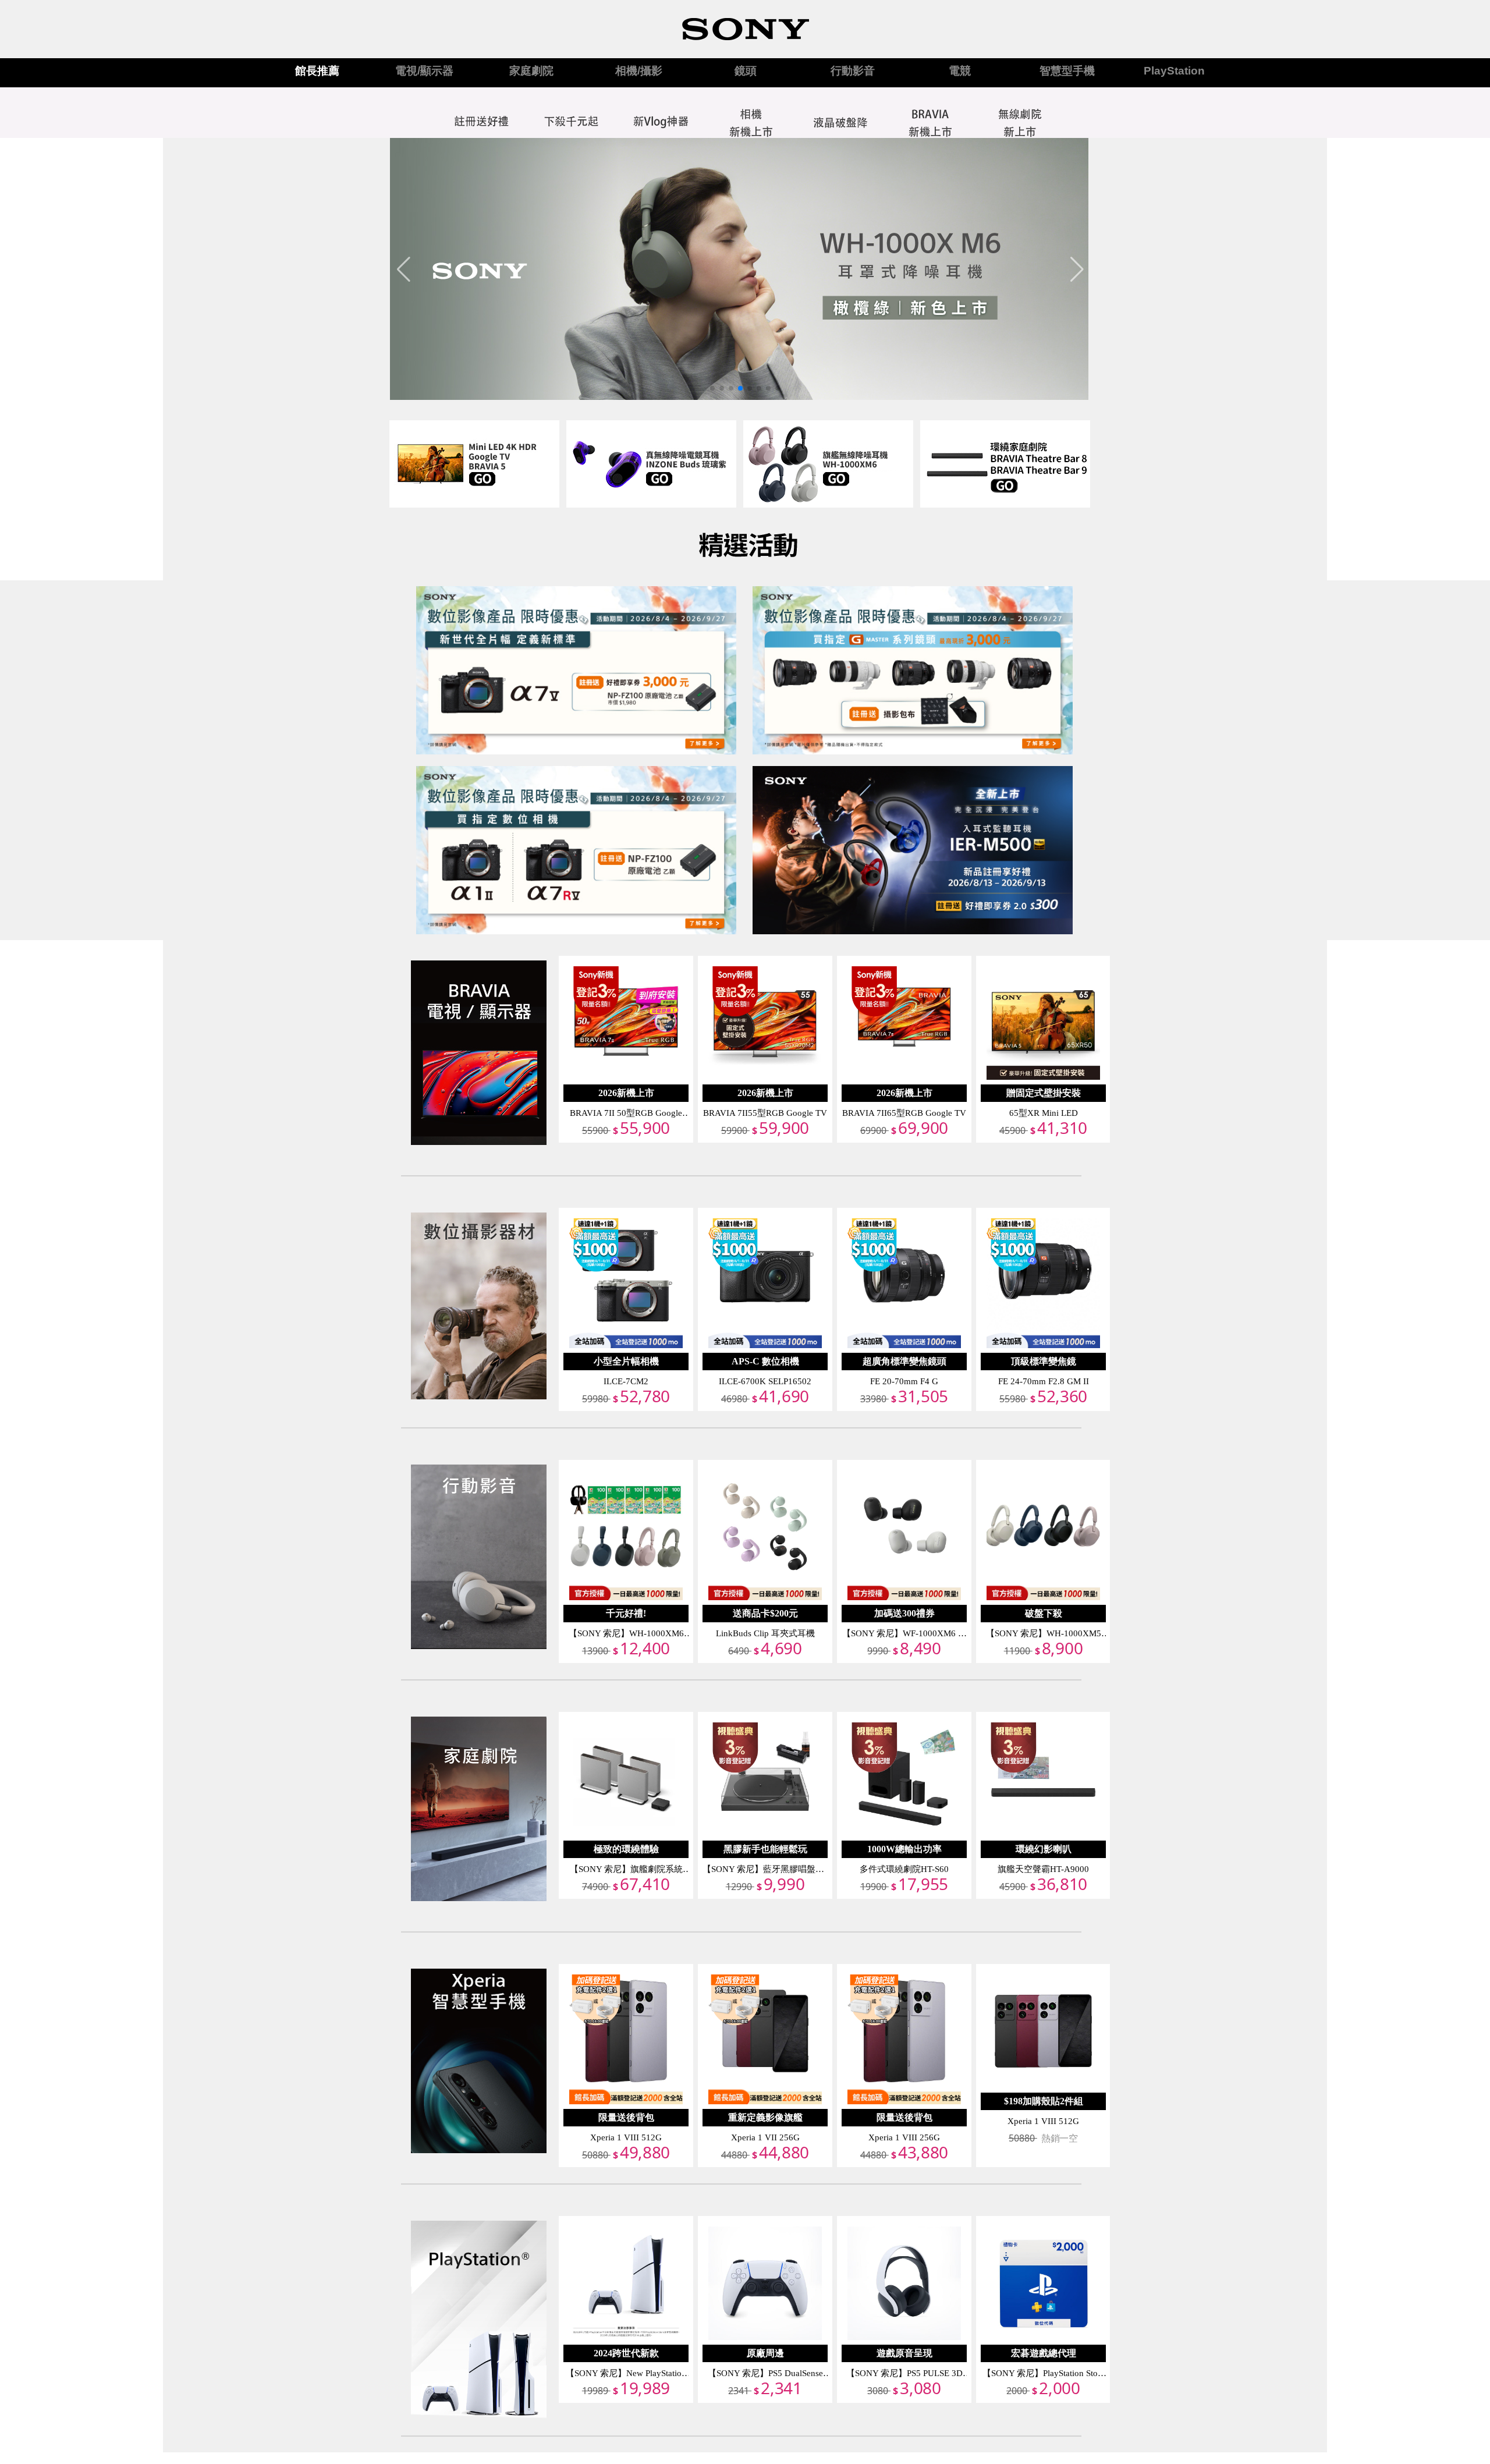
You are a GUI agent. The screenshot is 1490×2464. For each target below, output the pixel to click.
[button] (712, 388)
